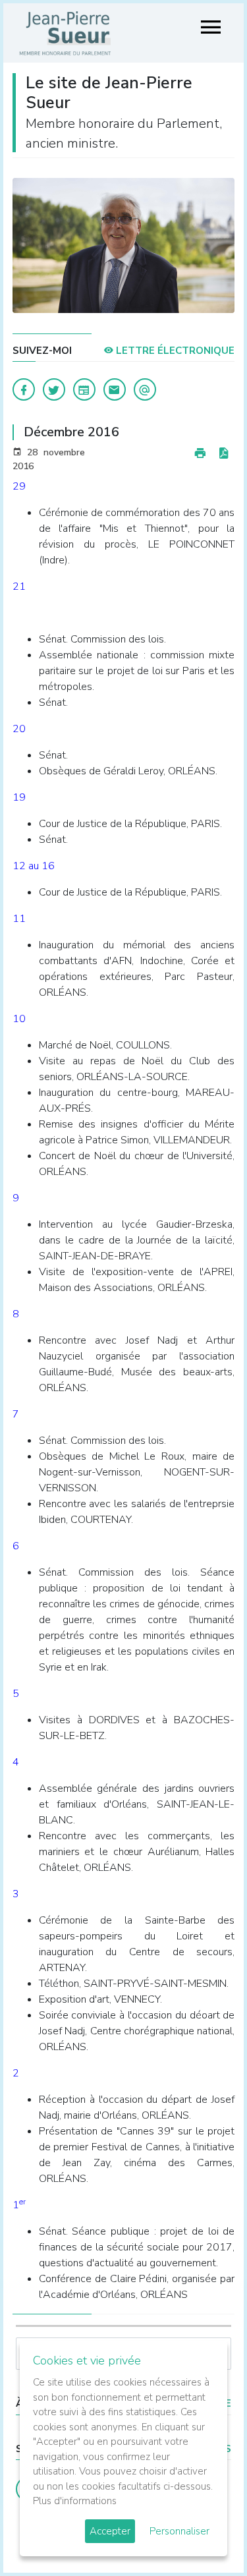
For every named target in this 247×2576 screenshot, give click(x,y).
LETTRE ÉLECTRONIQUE (174, 351)
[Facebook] (24, 389)
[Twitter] (54, 389)
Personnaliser (179, 2531)
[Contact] (115, 389)
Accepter (110, 2531)
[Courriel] (145, 389)
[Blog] (84, 389)
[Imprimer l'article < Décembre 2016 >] (200, 454)
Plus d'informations (75, 2501)
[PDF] (223, 454)
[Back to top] (206, 2535)
